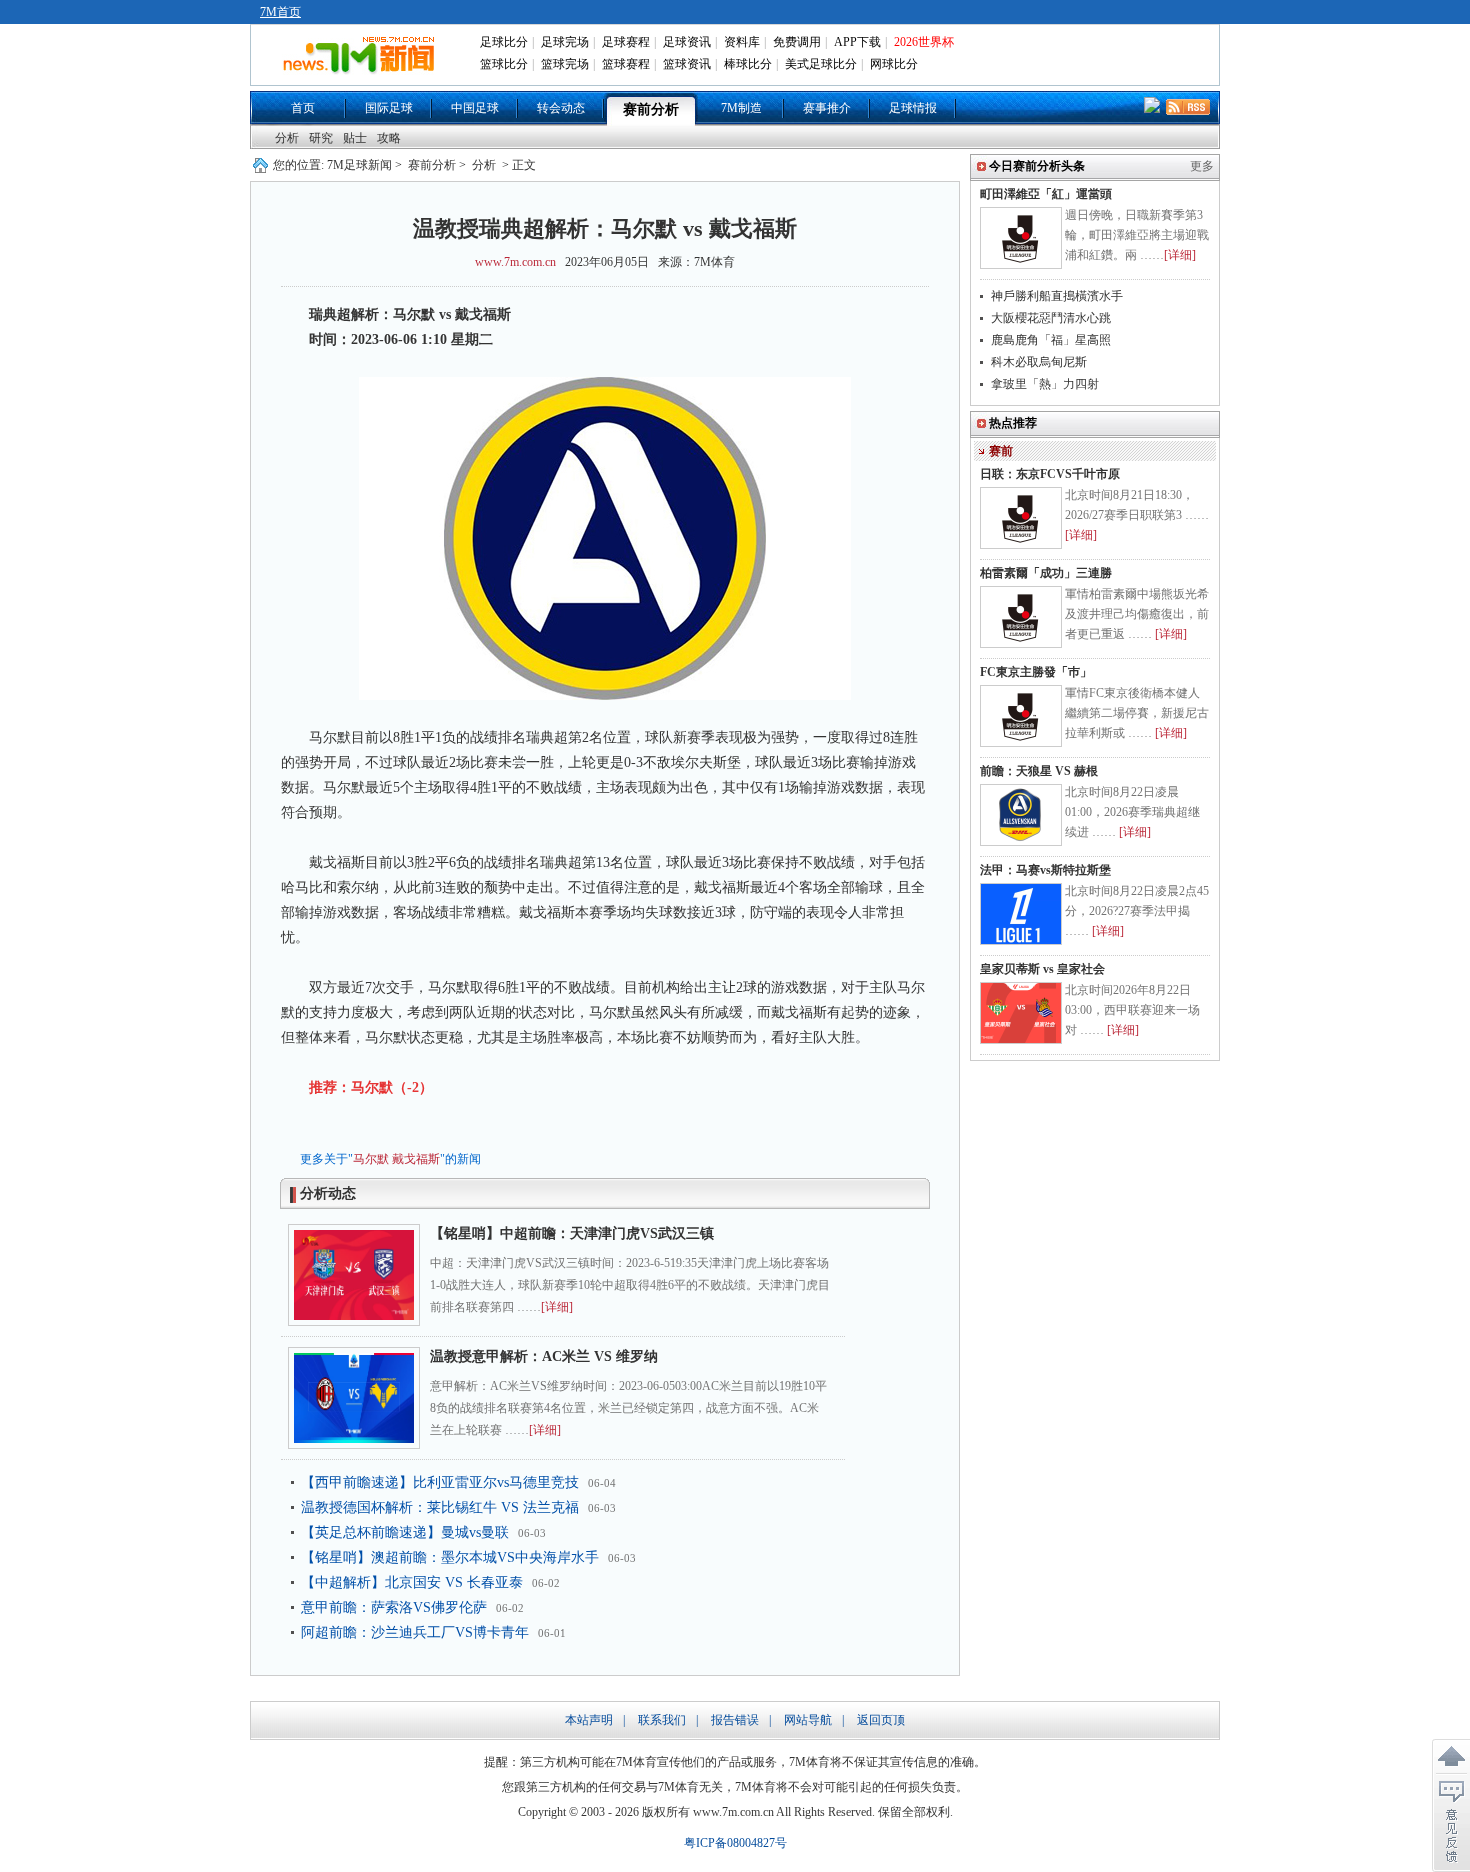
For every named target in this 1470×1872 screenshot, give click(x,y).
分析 (287, 138)
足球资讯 (687, 42)
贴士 (355, 138)
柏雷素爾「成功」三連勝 (1046, 573)
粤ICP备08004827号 (735, 1843)
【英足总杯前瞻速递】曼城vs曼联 (405, 1532)
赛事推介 (827, 108)
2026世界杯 (924, 42)
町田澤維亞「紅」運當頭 (1046, 194)
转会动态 (561, 108)
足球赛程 (626, 42)
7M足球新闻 (359, 165)
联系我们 (662, 1720)
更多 (1202, 166)
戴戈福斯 (416, 1159)
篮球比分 (504, 64)
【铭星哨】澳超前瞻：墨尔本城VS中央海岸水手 (450, 1557)
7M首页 (280, 12)
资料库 (742, 42)
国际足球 (389, 108)
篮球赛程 (626, 64)
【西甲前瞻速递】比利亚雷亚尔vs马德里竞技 (440, 1482)
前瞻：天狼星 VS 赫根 (1039, 771)
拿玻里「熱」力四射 (1045, 384)
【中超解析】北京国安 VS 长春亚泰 (412, 1582)
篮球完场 (565, 64)
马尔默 (371, 1159)
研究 (321, 138)
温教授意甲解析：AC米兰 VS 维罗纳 (544, 1356)
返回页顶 (881, 1720)
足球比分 (504, 42)
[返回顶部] (1451, 1757)
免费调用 (797, 42)
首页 (303, 108)
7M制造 (741, 108)
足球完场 (565, 42)
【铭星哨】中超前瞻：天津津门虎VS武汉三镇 (572, 1233)
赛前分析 (651, 109)
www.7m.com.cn (515, 262)
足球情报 (913, 108)
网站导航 (808, 1720)
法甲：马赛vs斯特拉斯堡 (1045, 870)
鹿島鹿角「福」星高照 (1051, 340)
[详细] (557, 1307)
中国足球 (475, 108)
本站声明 (589, 1720)
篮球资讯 (687, 64)
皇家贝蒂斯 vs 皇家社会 (1042, 969)
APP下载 (857, 42)
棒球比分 (748, 64)
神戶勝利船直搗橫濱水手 (1057, 296)
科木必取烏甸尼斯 (1039, 362)
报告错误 (735, 1720)
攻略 (389, 138)
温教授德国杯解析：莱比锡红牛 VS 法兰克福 (440, 1507)
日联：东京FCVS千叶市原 (1050, 474)
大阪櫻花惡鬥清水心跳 (1051, 318)
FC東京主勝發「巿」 (1036, 672)
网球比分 (894, 64)
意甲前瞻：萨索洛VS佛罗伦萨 (394, 1607)
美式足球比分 (821, 64)
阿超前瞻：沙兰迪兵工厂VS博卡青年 (415, 1632)
